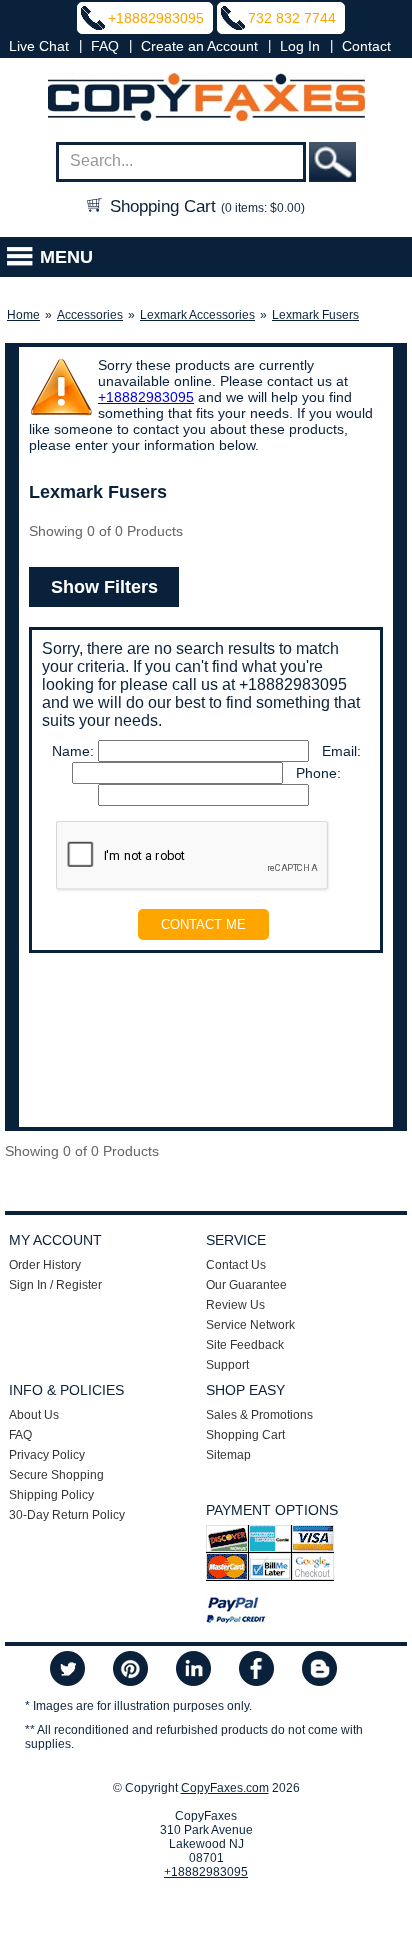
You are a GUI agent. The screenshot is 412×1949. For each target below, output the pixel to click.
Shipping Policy (51, 1495)
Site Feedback (245, 1345)
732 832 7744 (292, 18)
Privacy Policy (47, 1455)
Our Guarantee (246, 1285)
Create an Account (199, 46)
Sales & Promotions (259, 1415)
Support (227, 1365)
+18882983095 (156, 18)
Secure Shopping (56, 1475)
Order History (45, 1265)
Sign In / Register (55, 1285)
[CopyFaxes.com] (206, 98)
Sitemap (228, 1455)
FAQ (105, 46)
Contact (366, 46)
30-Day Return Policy (67, 1515)
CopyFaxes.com (225, 1788)
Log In (300, 46)
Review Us (235, 1305)
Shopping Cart (205, 206)
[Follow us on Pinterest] (130, 1670)
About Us (34, 1415)
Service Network (250, 1325)
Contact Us (236, 1265)
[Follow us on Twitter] (67, 1670)
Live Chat (39, 46)
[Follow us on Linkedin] (193, 1670)
